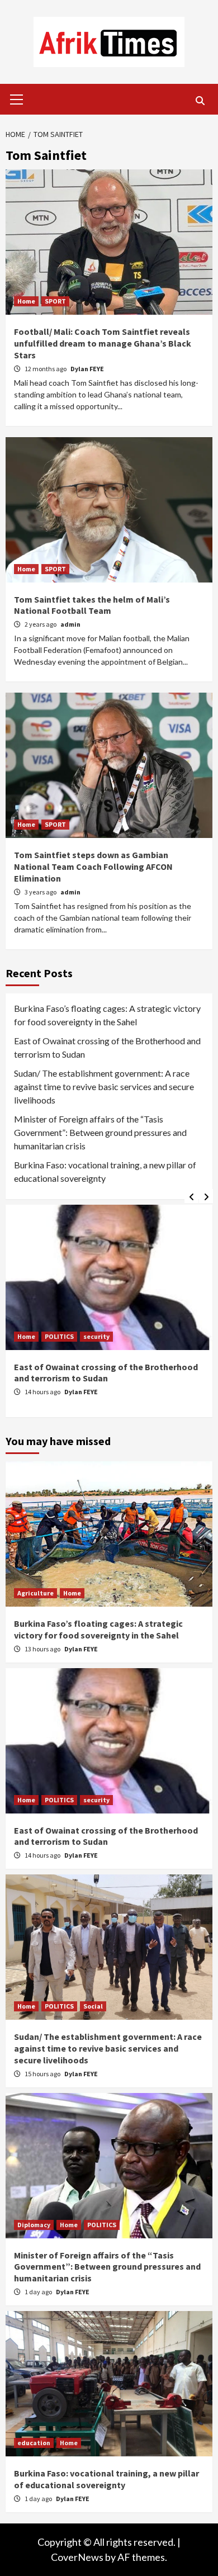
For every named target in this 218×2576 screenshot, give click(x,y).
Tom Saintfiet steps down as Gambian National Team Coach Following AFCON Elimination (93, 866)
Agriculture (35, 1593)
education (34, 2443)
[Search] (200, 101)
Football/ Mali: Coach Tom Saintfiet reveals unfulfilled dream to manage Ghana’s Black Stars (103, 343)
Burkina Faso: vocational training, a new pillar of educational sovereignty (105, 1171)
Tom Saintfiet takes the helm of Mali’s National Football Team (92, 605)
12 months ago (46, 369)
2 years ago (41, 624)
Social (93, 2006)
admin (70, 624)
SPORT (55, 301)
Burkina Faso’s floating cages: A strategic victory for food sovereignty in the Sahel (107, 1015)
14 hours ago (43, 1392)
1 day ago (39, 2292)
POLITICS (59, 1336)
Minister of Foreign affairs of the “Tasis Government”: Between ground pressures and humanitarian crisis (100, 1132)
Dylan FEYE (87, 369)
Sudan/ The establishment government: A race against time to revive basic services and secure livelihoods (104, 1086)
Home (26, 301)
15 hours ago (43, 2074)
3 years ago (41, 892)
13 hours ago (43, 1649)
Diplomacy (34, 2225)
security (96, 1336)
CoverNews (77, 2557)
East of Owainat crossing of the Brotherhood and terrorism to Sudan (107, 1047)
